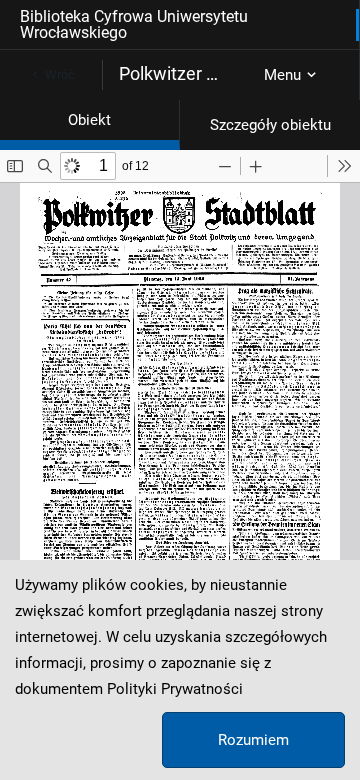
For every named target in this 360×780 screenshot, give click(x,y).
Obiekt (89, 120)
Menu (282, 75)
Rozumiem (253, 740)
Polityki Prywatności (175, 689)
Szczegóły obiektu (270, 125)
